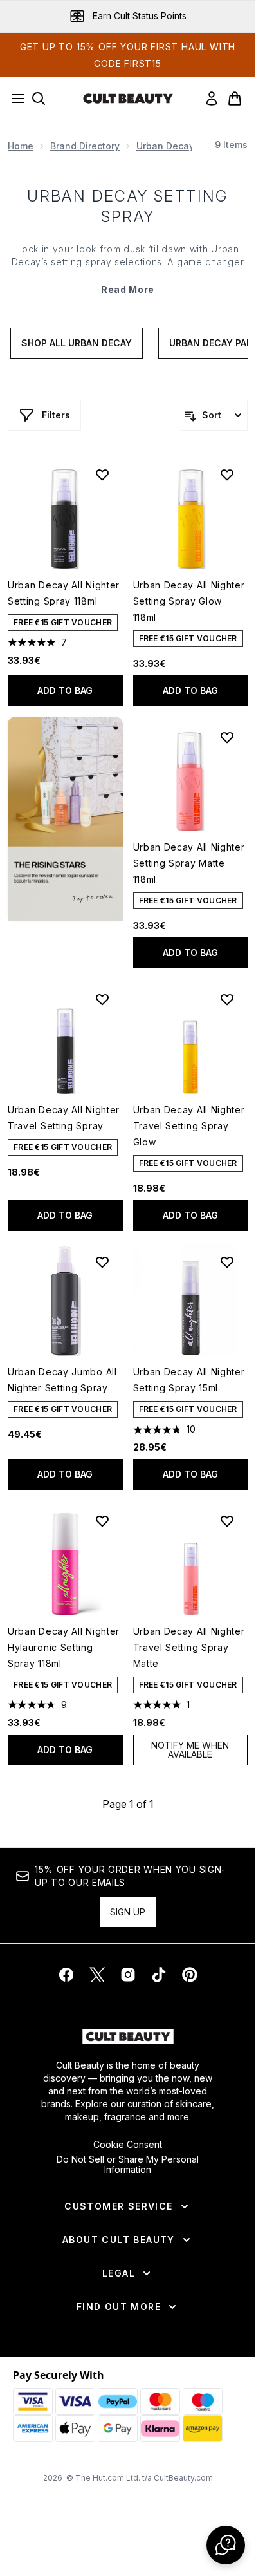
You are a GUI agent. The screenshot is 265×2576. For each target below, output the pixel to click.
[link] (212, 99)
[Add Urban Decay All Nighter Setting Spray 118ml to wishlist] (102, 475)
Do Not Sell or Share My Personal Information (128, 2165)
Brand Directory (85, 146)
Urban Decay (165, 146)
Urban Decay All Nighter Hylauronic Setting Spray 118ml (64, 1647)
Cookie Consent (128, 2145)
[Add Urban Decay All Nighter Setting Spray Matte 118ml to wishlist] (227, 737)
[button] (65, 819)
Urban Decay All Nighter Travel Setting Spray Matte (189, 1647)
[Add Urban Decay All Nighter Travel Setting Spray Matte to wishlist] (227, 1521)
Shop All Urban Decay (77, 343)
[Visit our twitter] (97, 1975)
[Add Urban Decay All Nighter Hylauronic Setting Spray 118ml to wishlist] (102, 1521)
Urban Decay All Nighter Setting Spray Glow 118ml (189, 601)
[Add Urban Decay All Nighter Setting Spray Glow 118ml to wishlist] (227, 475)
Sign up (128, 1912)
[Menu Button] (14, 99)
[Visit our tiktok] (159, 1975)
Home (21, 146)
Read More (128, 289)
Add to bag (65, 691)
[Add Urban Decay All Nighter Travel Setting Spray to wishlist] (102, 999)
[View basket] (235, 99)
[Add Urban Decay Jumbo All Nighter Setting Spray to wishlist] (102, 1262)
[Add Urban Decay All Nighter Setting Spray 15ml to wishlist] (227, 1262)
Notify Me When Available (190, 1750)
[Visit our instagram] (128, 1975)
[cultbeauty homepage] (128, 99)
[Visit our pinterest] (190, 1975)
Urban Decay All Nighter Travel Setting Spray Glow (189, 1126)
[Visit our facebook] (66, 1975)
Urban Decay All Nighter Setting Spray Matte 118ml (189, 863)
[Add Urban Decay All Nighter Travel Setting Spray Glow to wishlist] (227, 999)
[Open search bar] (39, 99)
